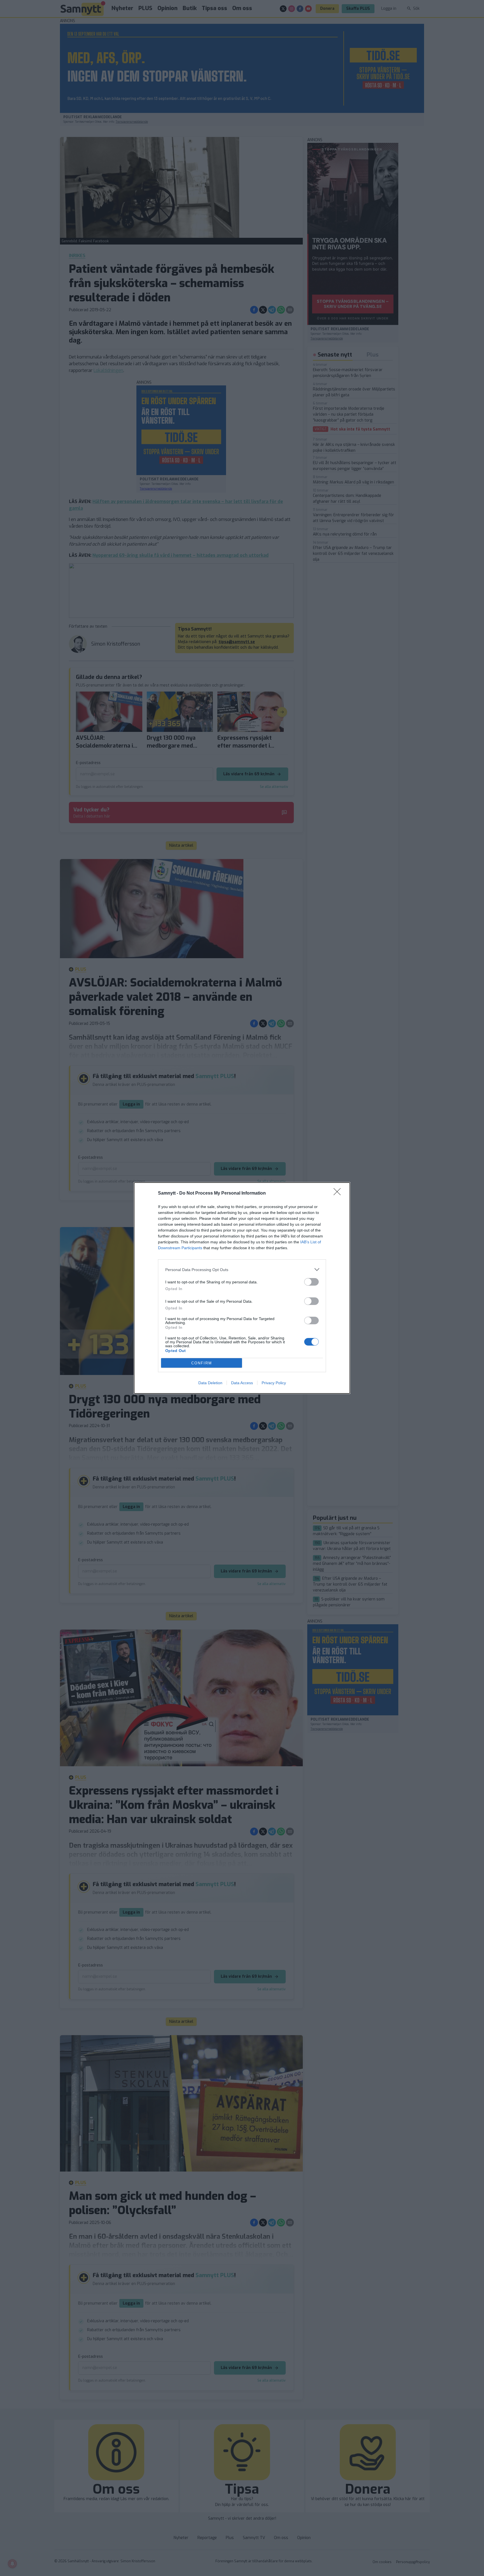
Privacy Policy (274, 1383)
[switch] (311, 1282)
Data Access (242, 1383)
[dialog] (242, 1288)
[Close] (339, 1193)
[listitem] (242, 1270)
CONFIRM (202, 1363)
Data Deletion (210, 1383)
